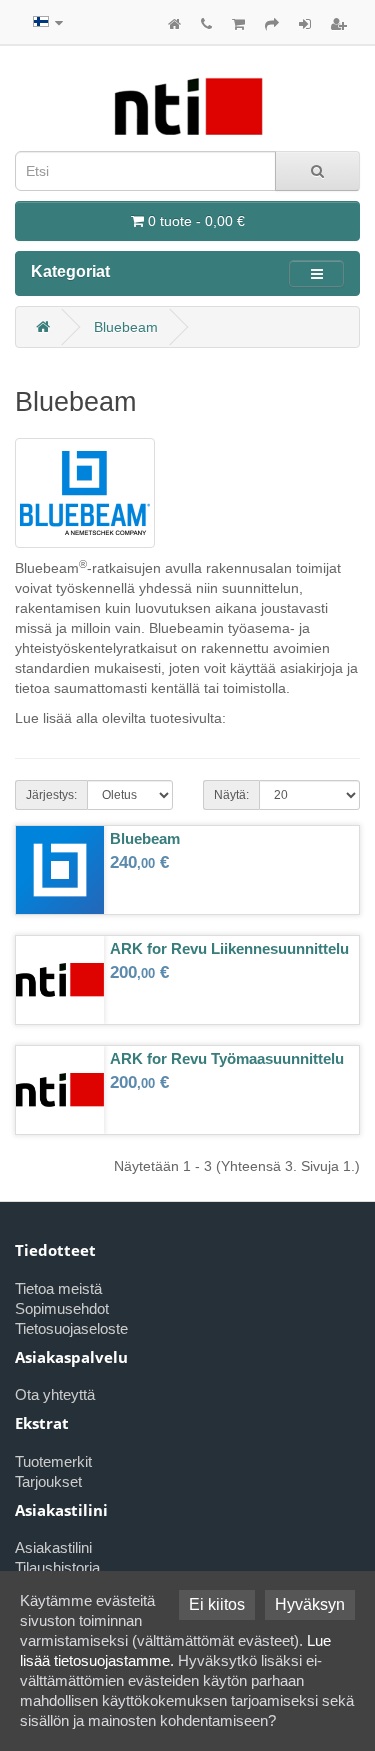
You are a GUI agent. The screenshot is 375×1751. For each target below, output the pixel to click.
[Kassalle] (272, 24)
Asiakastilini (53, 1547)
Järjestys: (51, 795)
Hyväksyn (310, 1604)
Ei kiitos (217, 1604)
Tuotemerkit (53, 1461)
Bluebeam (126, 327)
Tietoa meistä (58, 1288)
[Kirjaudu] (305, 24)
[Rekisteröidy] (339, 24)
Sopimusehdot (62, 1308)
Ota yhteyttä (55, 1394)
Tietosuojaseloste (71, 1328)
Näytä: (231, 795)
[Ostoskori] (238, 24)
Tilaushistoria (57, 1567)
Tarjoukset (48, 1481)
